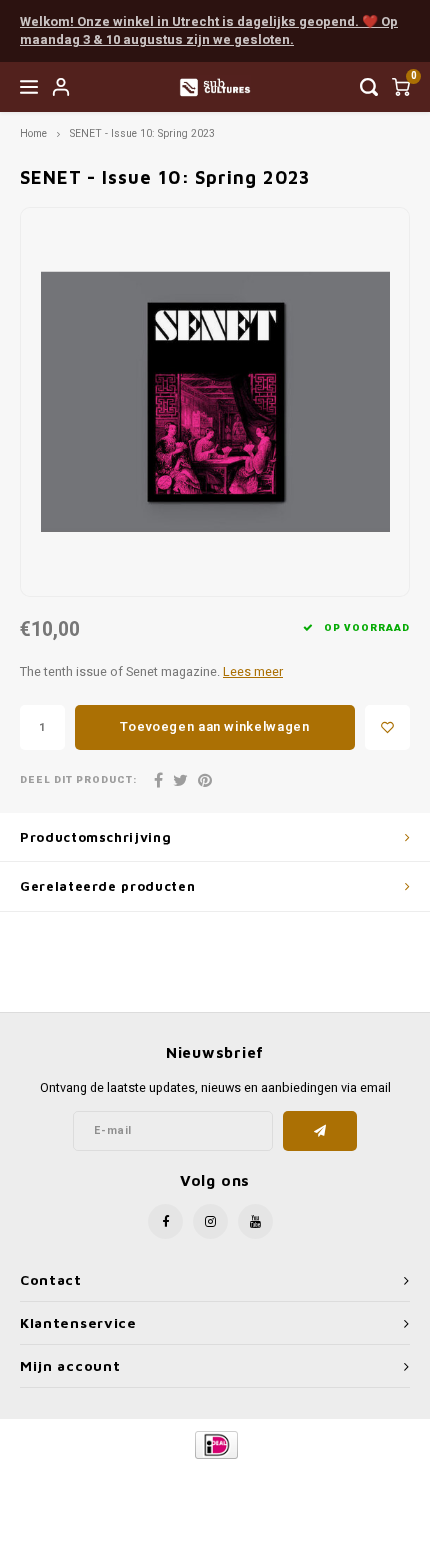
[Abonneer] (320, 1131)
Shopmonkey (215, 1494)
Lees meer (253, 672)
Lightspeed (295, 1478)
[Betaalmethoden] (215, 1444)
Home (33, 133)
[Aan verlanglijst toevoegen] (387, 727)
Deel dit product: (78, 780)
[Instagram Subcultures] (210, 1221)
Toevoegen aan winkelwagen (214, 726)
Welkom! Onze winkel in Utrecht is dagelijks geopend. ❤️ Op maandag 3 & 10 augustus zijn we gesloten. (209, 31)
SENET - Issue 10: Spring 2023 (142, 133)
